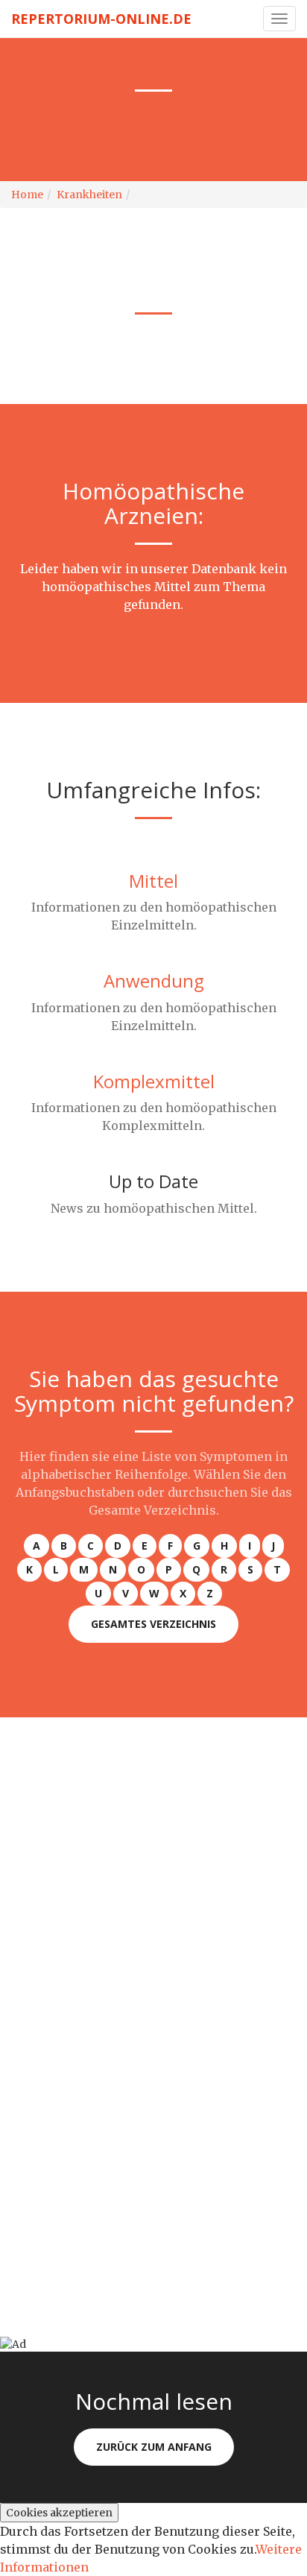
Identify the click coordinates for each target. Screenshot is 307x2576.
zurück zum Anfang (154, 2447)
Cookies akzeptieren (59, 2513)
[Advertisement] (153, 1871)
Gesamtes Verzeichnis (153, 1624)
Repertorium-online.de (101, 19)
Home (27, 195)
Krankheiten (89, 195)
